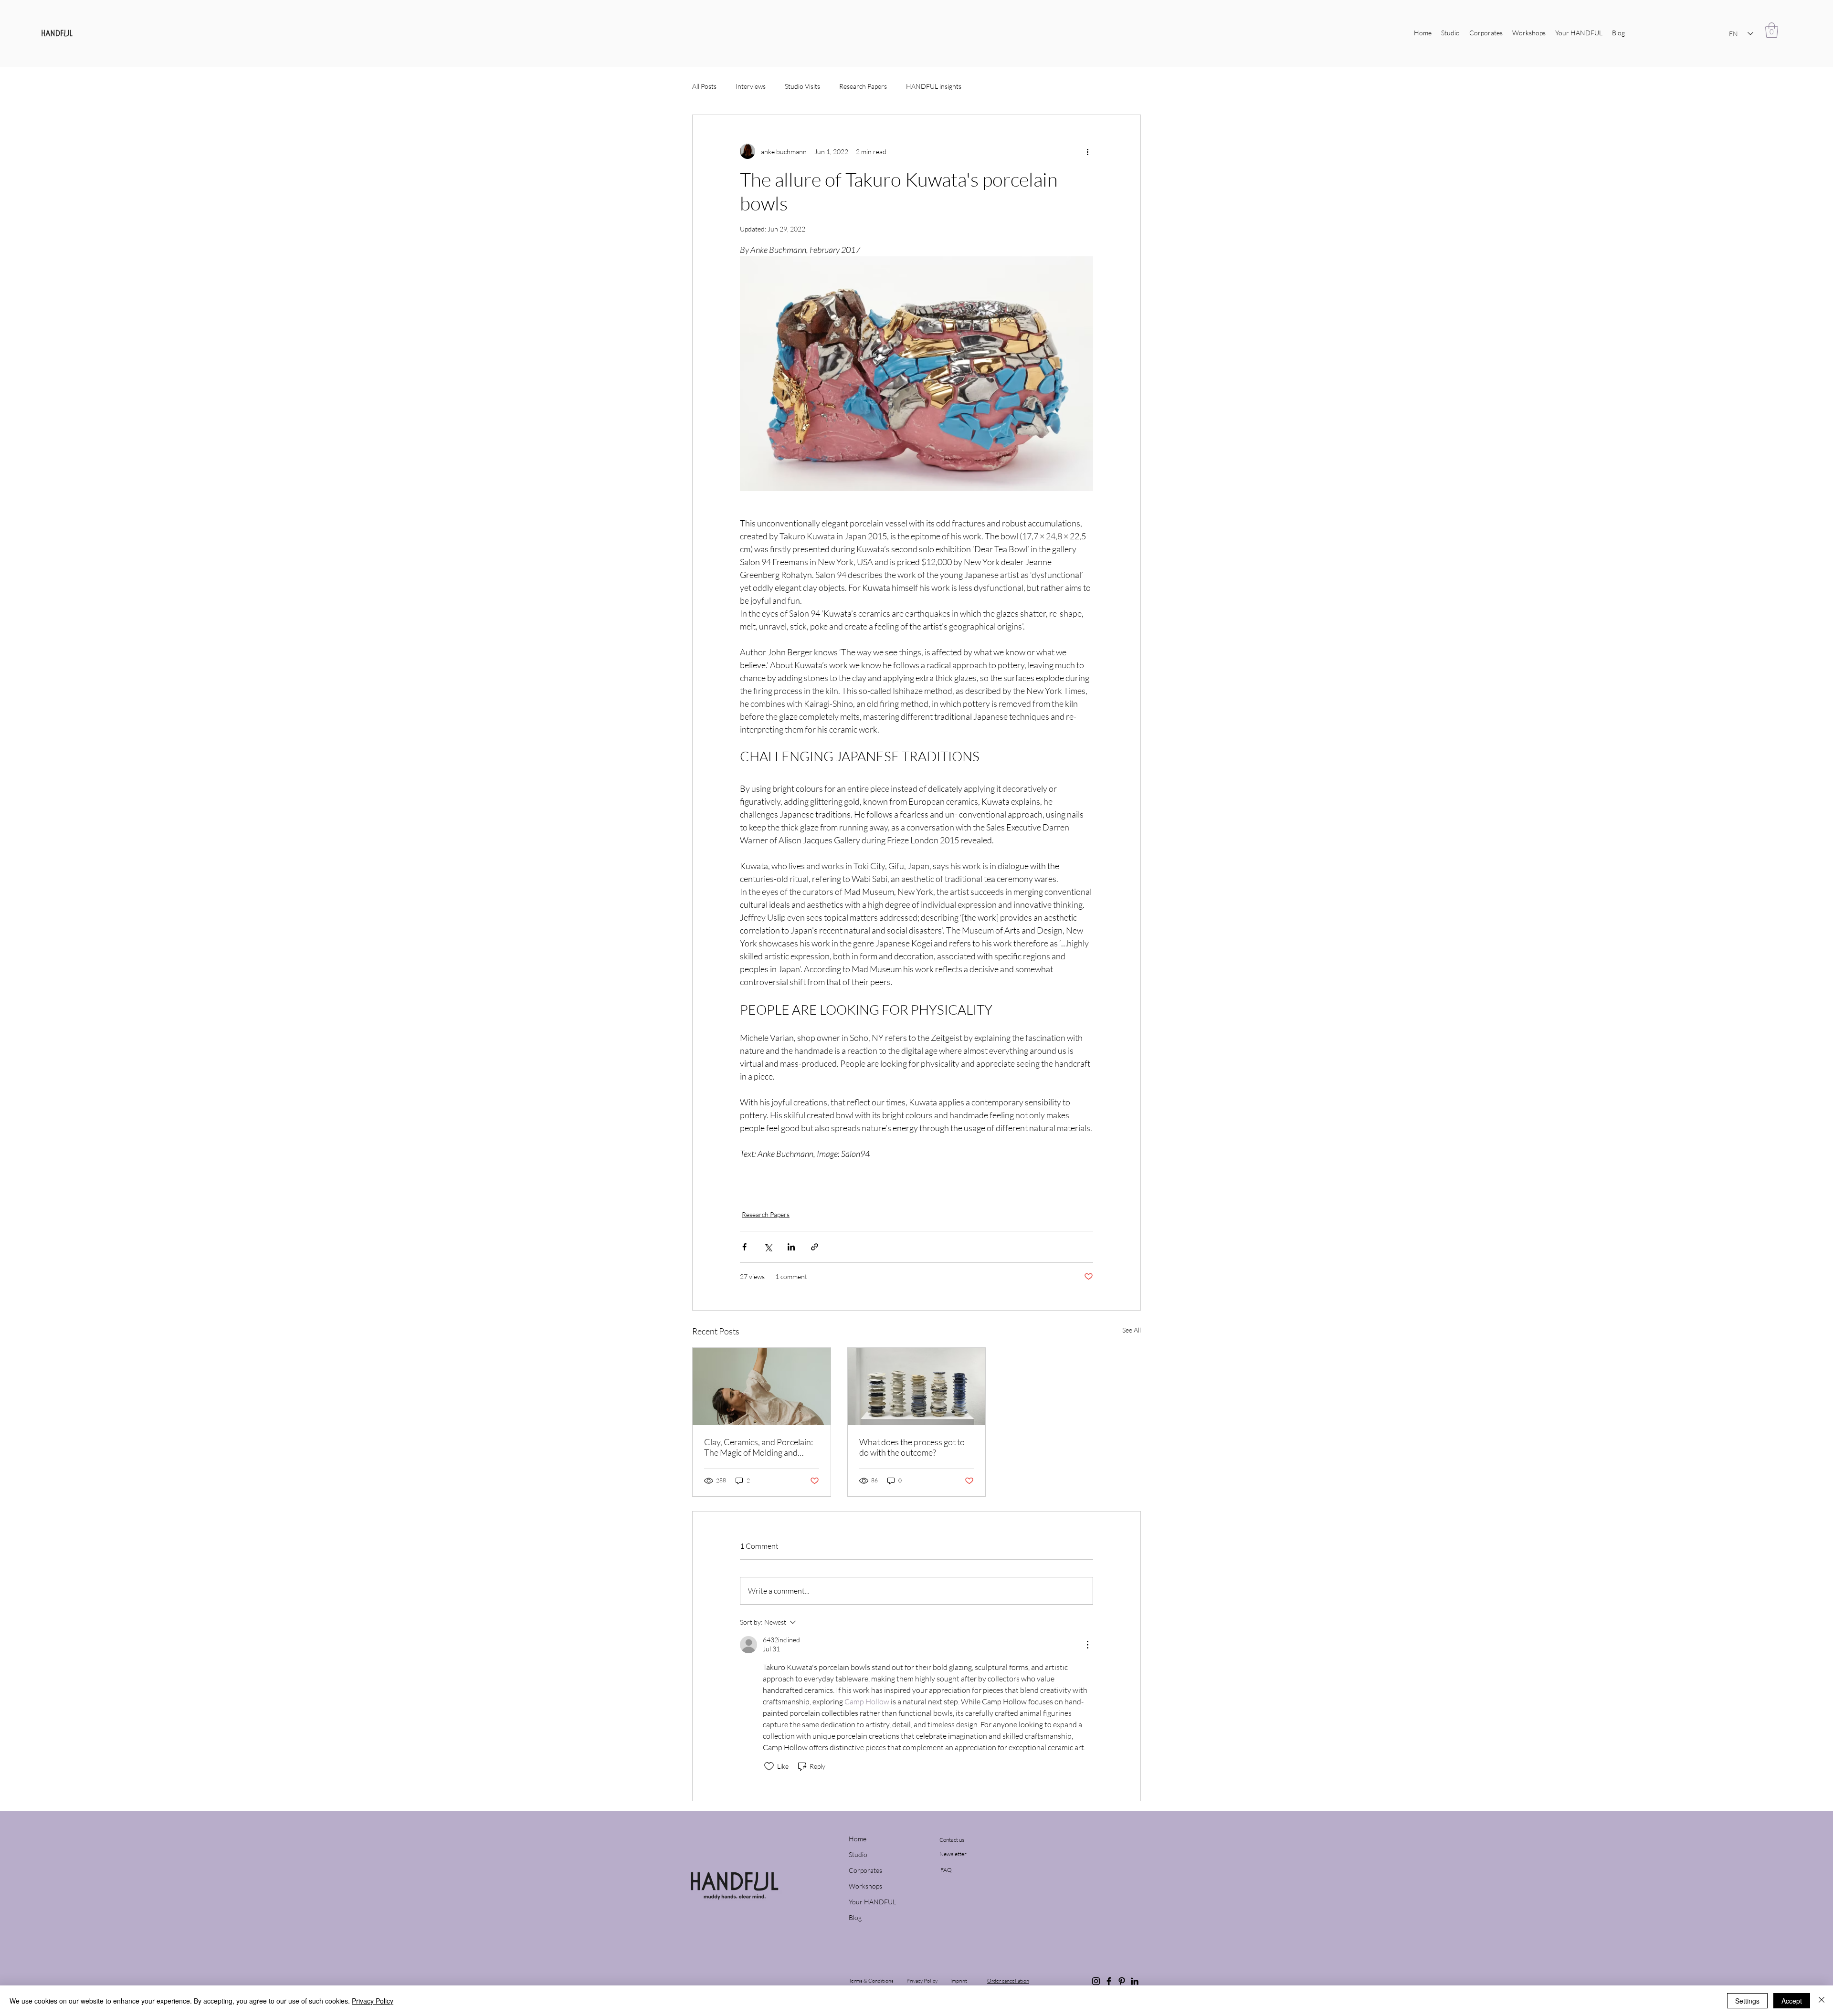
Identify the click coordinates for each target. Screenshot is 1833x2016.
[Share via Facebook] (744, 1247)
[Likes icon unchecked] (769, 1766)
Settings (1747, 2001)
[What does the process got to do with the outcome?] (917, 1386)
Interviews (751, 86)
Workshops (865, 1886)
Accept (1792, 2001)
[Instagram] (1096, 1981)
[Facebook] (1109, 1981)
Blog (855, 1917)
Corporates (865, 1870)
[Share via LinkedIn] (791, 1247)
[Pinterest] (1122, 1981)
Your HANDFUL (870, 1902)
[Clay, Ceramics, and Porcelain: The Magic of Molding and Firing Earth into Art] (762, 1386)
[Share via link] (815, 1247)
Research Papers (863, 86)
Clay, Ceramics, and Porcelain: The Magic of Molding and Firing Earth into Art (758, 1447)
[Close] (1822, 2001)
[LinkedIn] (1135, 1981)
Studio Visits (802, 86)
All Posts (704, 86)
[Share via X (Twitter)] (768, 1247)
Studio (858, 1854)
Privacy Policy (373, 2001)
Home (858, 1839)
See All (1132, 1330)
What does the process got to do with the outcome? (912, 1447)
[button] (1772, 30)
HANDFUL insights (934, 86)
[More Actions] (1087, 1645)
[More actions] (1087, 151)
